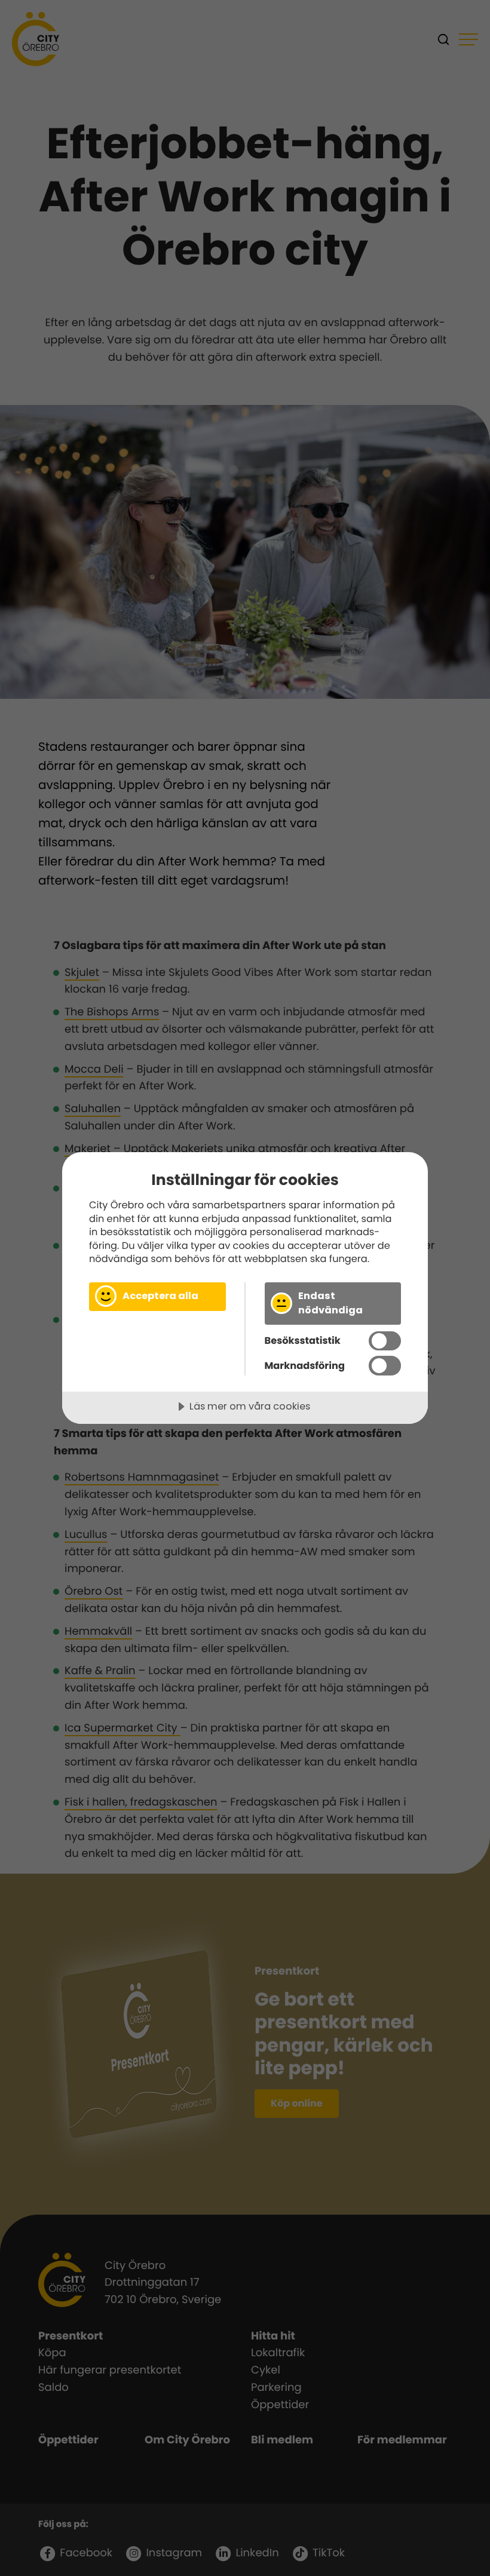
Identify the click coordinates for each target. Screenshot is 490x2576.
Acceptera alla (160, 1296)
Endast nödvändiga (330, 1303)
